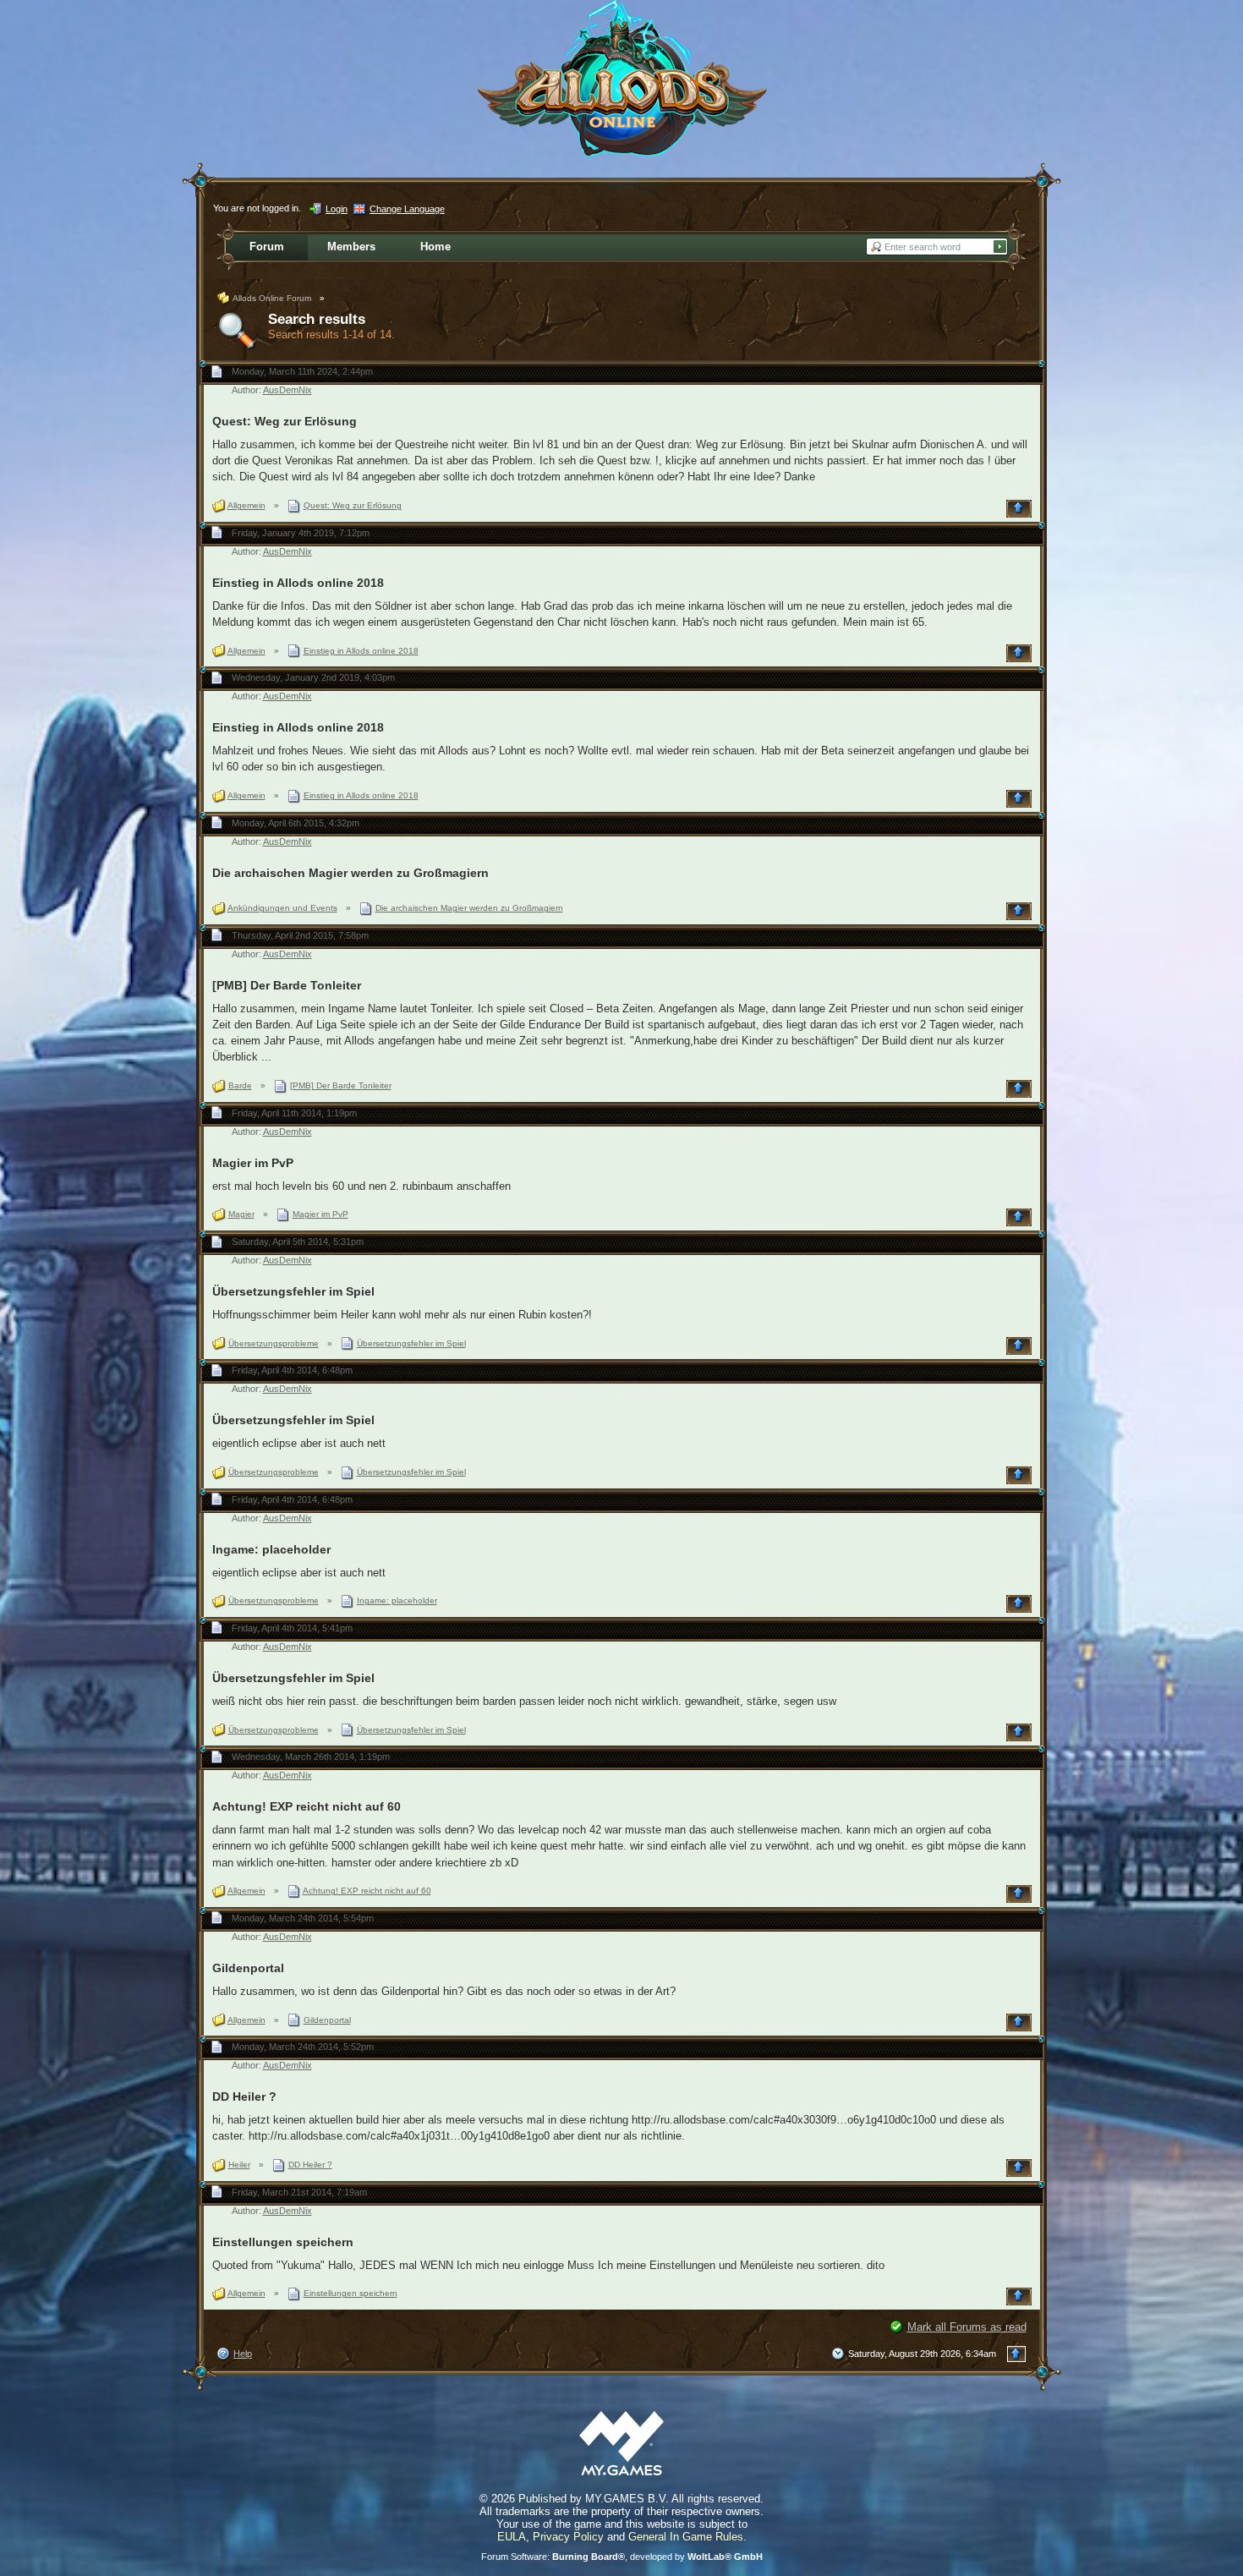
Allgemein (246, 505)
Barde (240, 1085)
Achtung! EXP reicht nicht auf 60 (307, 1806)
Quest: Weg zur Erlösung (285, 421)
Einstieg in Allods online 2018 (298, 583)
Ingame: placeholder (271, 1549)
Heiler (239, 2165)
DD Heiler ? (244, 2096)
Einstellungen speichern (283, 2242)
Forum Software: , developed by (622, 2557)
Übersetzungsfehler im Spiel (293, 1291)
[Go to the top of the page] (1021, 509)
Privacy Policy (568, 2537)
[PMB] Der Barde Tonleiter (287, 985)
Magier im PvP (253, 1163)
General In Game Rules (686, 2537)
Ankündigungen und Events (282, 908)
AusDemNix (287, 390)
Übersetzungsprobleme (274, 1343)
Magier (241, 1214)
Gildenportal (248, 1968)
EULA (512, 2537)
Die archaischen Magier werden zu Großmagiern (350, 873)
